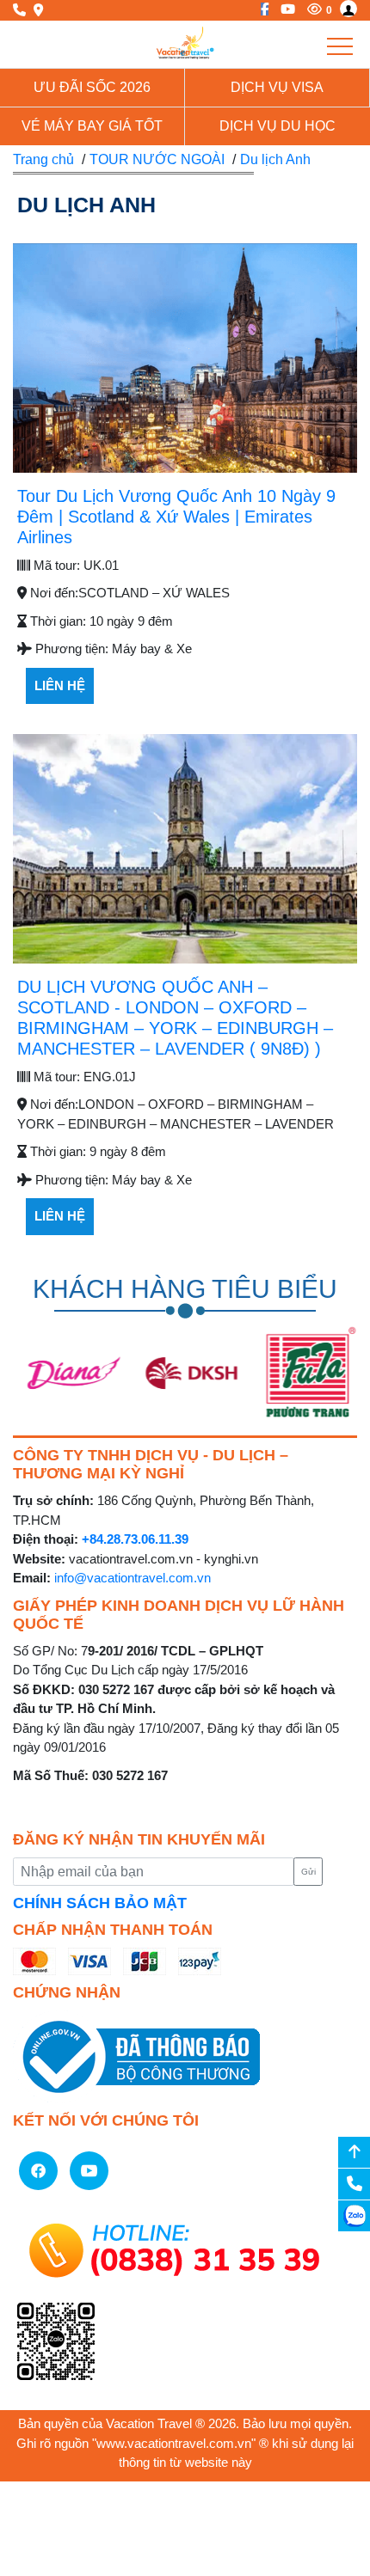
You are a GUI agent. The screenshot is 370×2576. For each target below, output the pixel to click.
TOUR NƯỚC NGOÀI (157, 159)
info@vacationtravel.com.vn (133, 1578)
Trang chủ (43, 159)
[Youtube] (284, 9)
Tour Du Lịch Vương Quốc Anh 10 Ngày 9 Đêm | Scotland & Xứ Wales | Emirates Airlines (176, 517)
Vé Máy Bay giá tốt (92, 126)
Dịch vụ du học (277, 126)
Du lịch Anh (275, 159)
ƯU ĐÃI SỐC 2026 (92, 87)
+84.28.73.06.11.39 (135, 1539)
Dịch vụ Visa (277, 87)
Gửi (308, 1872)
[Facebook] (260, 9)
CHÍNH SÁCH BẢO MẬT (100, 1903)
